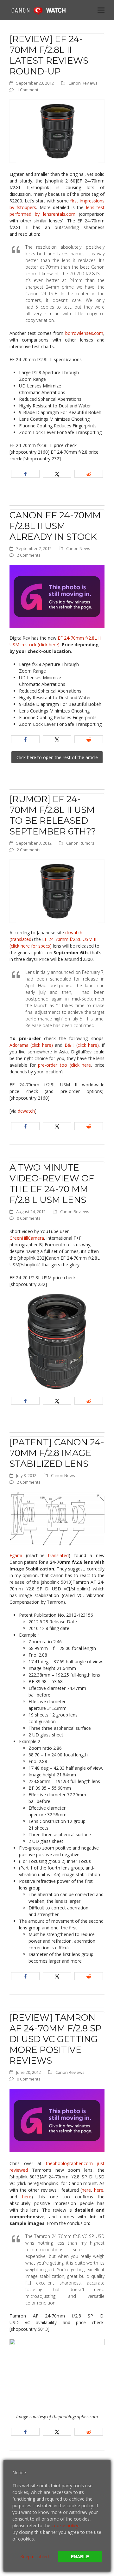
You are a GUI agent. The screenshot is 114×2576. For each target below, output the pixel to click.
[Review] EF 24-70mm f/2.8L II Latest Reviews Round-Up (49, 55)
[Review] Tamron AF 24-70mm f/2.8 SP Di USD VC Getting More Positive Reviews (56, 2039)
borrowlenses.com (84, 333)
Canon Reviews (83, 83)
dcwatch (74, 933)
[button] (101, 10)
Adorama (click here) (31, 1045)
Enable (80, 2557)
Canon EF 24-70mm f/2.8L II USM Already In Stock (55, 526)
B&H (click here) (82, 1045)
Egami (16, 1555)
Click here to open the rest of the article (57, 757)
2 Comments (29, 555)
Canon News (78, 548)
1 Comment (28, 90)
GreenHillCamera (27, 1238)
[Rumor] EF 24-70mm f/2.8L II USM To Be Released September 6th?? (53, 815)
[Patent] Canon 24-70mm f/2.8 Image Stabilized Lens (57, 1453)
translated (21, 939)
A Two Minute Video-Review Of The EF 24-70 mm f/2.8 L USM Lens (52, 1184)
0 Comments (29, 1218)
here (86, 2190)
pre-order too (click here (63, 1065)
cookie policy (65, 2525)
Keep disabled (35, 2557)
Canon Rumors (80, 843)
